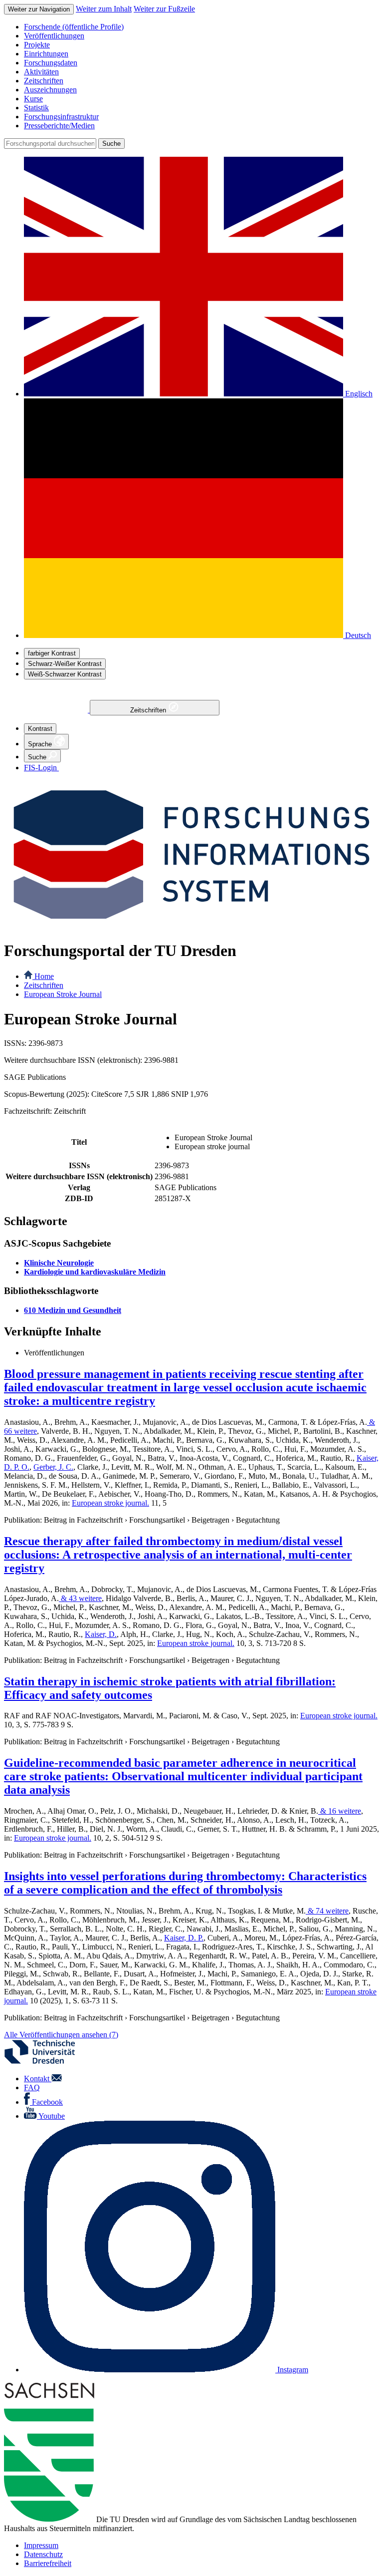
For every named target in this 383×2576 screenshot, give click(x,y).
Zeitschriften (149, 710)
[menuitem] (201, 27)
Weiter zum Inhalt (104, 9)
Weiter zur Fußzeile (164, 9)
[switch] (52, 653)
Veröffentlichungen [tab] (54, 1353)
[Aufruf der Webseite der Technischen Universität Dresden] (46, 2062)
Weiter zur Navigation (39, 9)
